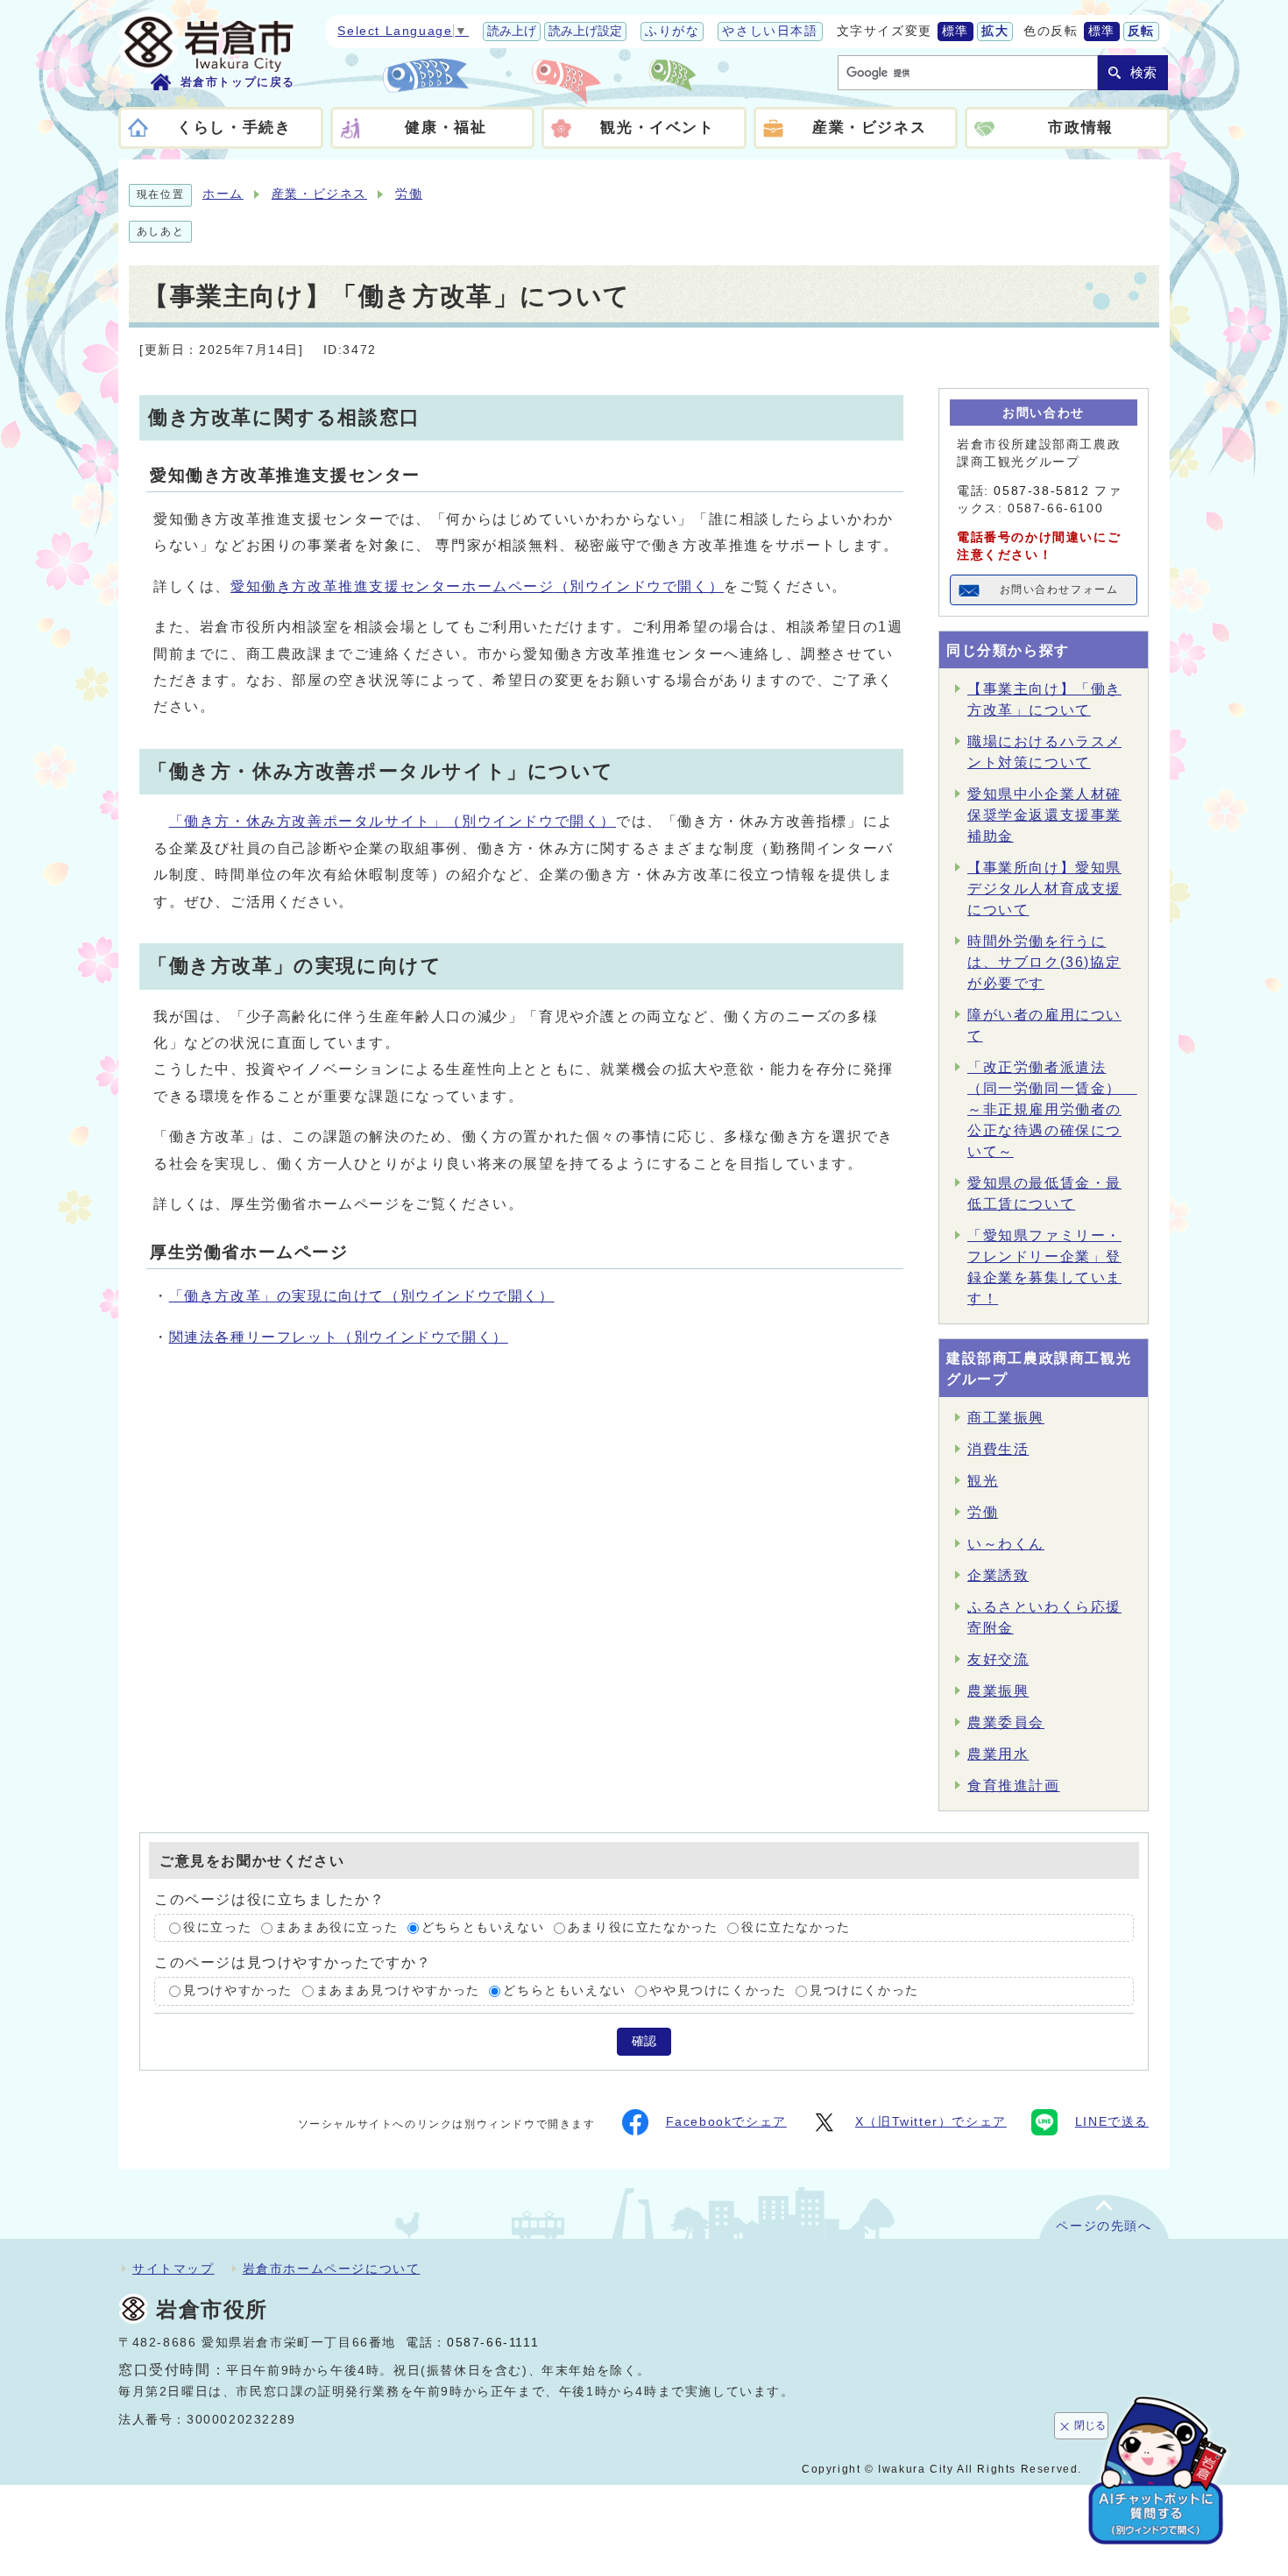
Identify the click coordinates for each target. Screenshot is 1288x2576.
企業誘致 (998, 1575)
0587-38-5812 (1041, 491)
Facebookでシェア (726, 2122)
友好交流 (998, 1659)
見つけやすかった (238, 1991)
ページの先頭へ (1104, 2226)
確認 (644, 2041)
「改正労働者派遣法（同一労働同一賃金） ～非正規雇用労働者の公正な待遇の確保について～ (1052, 1109)
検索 (1143, 72)
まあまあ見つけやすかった (398, 1991)
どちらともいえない (483, 1927)
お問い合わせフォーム (1059, 589)
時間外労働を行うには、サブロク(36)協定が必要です (1044, 962)
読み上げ (512, 31)
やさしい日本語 (770, 31)
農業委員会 (1006, 1722)
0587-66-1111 (493, 2343)
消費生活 (998, 1449)
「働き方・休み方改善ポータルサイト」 (393, 821)
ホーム (223, 194)
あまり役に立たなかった (643, 1927)
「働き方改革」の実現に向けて (362, 1296)
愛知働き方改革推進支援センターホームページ (477, 586)
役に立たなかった (796, 1927)
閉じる (1090, 2425)
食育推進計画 (1014, 1786)
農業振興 (998, 1691)
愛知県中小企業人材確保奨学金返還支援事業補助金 (1044, 815)
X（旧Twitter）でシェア (931, 2122)
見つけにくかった (864, 1991)
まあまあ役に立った (336, 1927)
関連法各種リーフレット (339, 1337)
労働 (409, 194)
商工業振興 (1006, 1418)
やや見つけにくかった (718, 1991)
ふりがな (672, 31)
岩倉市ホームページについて (332, 2269)
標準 (955, 31)
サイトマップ (173, 2269)
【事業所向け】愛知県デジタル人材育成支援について (1044, 889)
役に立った (217, 1927)
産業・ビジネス (319, 194)
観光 (983, 1481)
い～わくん (1006, 1544)
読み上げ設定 (585, 31)
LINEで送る (1112, 2122)
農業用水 (998, 1754)
